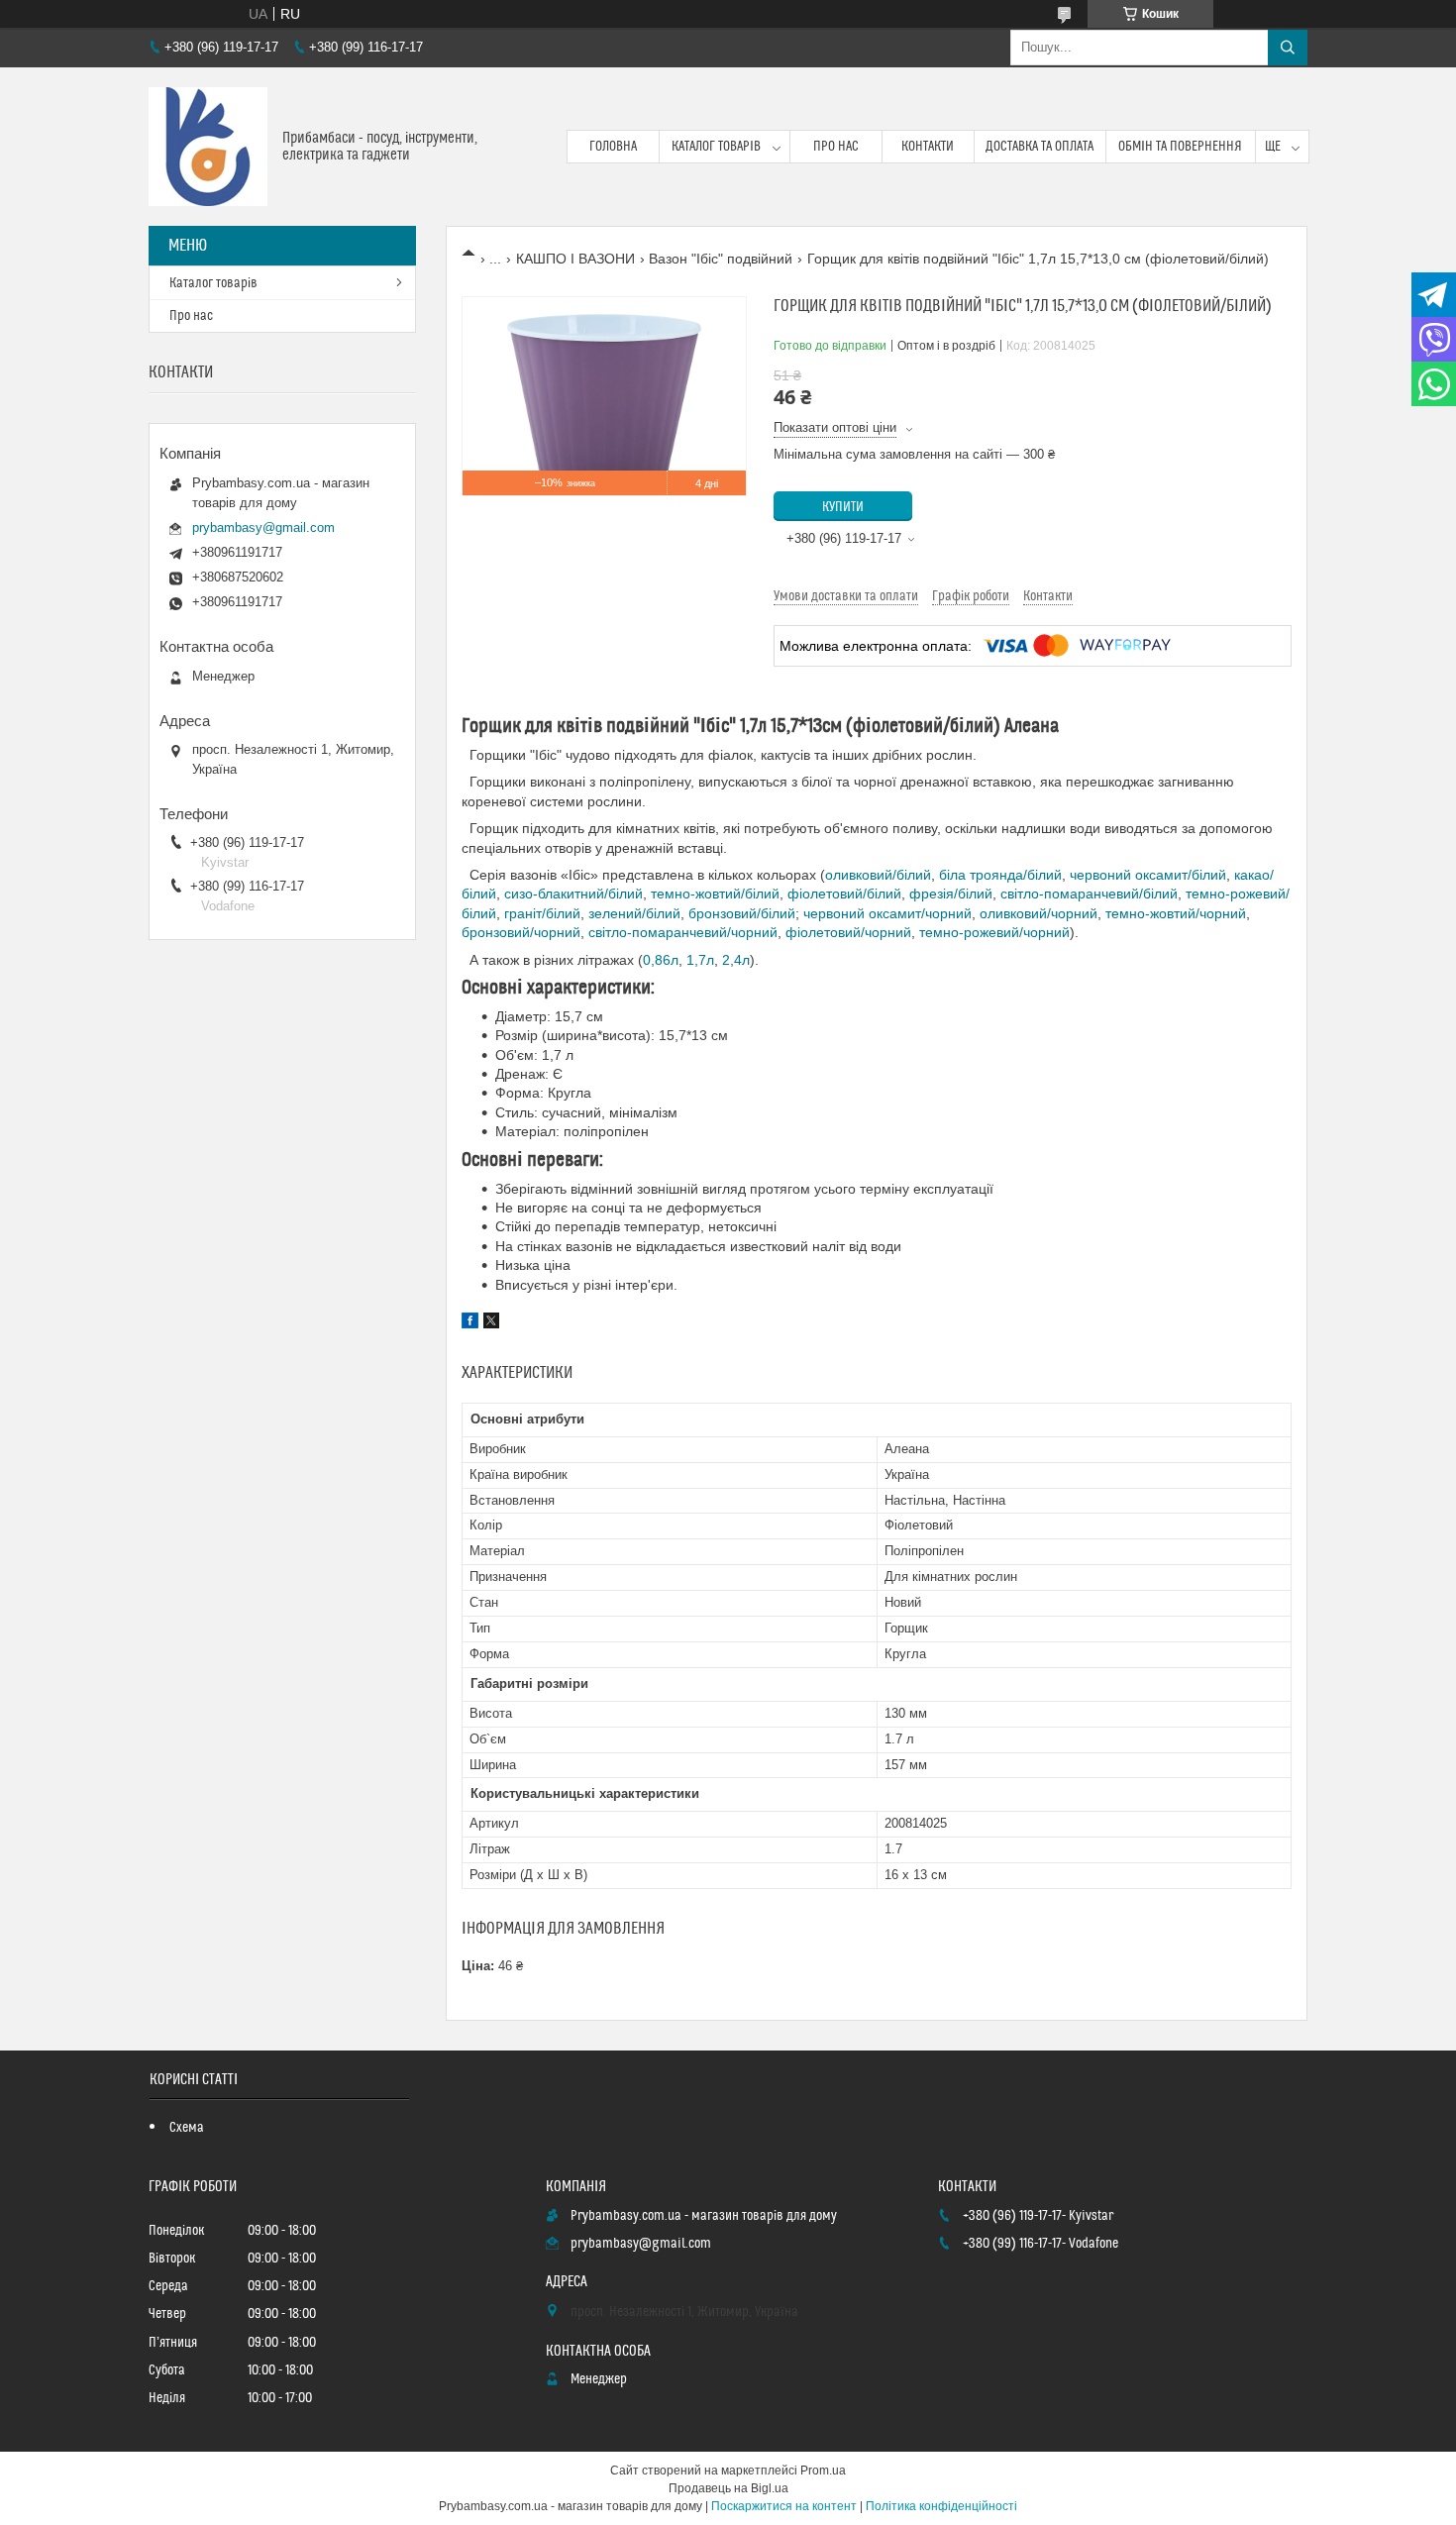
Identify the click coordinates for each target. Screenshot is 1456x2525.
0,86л (661, 960)
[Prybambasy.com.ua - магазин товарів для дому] (208, 147)
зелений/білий (634, 913)
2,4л (736, 960)
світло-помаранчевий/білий (1089, 894)
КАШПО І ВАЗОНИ (575, 259)
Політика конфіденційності (941, 2506)
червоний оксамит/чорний (887, 913)
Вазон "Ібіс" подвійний (721, 259)
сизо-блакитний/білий (573, 894)
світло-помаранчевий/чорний (683, 932)
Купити (843, 507)
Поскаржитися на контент (784, 2506)
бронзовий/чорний (521, 932)
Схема (187, 2128)
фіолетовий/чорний (848, 932)
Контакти (928, 147)
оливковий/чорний (1039, 913)
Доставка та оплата (1040, 147)
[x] (491, 1323)
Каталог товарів (716, 147)
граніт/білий (542, 913)
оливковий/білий (878, 875)
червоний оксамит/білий (1148, 875)
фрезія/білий (951, 894)
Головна (613, 147)
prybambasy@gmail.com (263, 527)
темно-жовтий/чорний (1176, 913)
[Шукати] (1288, 48)
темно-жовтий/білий (715, 894)
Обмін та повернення (1180, 147)
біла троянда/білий (1000, 875)
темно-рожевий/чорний (994, 932)
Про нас (836, 147)
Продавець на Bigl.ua (728, 2488)
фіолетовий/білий (844, 894)
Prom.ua (823, 2471)
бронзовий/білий (742, 913)
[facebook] (470, 1323)
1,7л (700, 960)
